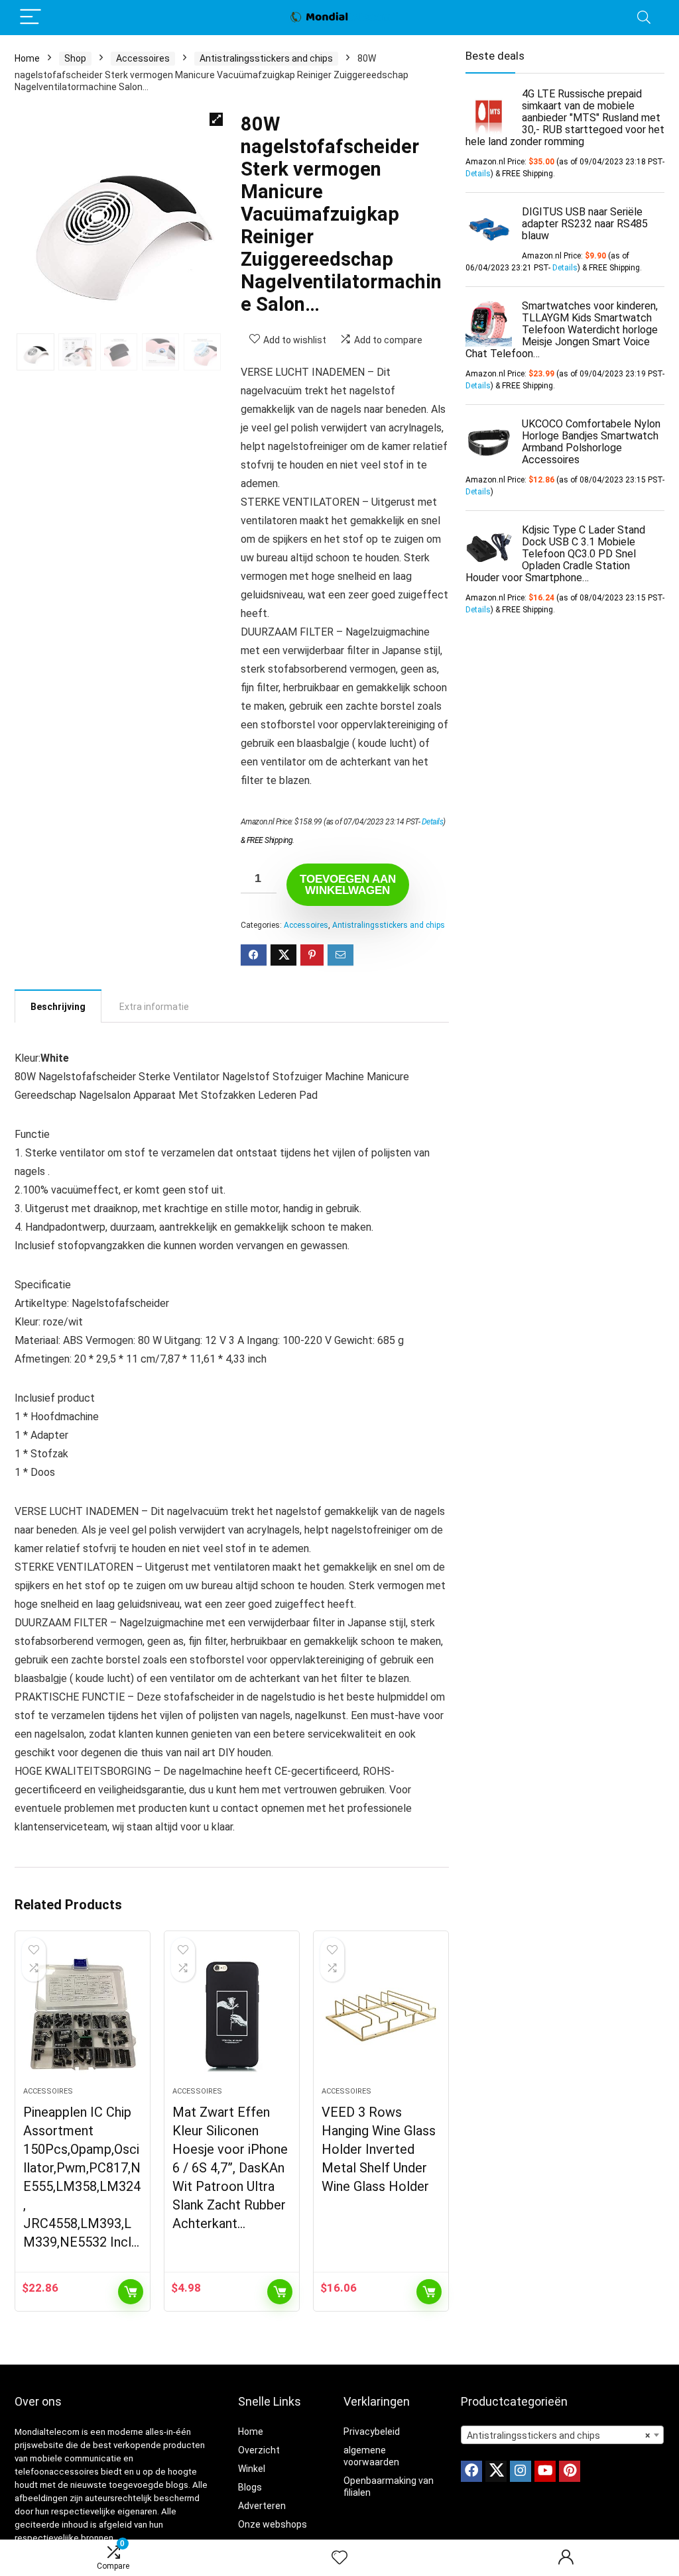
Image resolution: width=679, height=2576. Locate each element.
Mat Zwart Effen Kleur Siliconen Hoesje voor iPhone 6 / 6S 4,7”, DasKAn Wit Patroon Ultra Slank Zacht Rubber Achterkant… (230, 2168)
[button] (216, 119)
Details (433, 822)
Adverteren (262, 2506)
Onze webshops (273, 2524)
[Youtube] (545, 2471)
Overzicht (259, 2450)
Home (27, 58)
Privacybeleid (372, 2432)
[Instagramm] (521, 2471)
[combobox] (562, 2435)
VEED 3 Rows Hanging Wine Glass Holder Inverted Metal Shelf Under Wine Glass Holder (379, 2149)
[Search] (644, 18)
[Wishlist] (339, 2558)
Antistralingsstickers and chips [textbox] (558, 2436)
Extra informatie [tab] (154, 1007)
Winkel (252, 2469)
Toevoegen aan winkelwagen (348, 885)
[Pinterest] (570, 2471)
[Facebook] (471, 2471)
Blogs (250, 2487)
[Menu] (31, 18)
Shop (75, 58)
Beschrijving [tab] (58, 1007)
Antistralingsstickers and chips (266, 58)
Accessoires (143, 58)
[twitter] (496, 2471)
